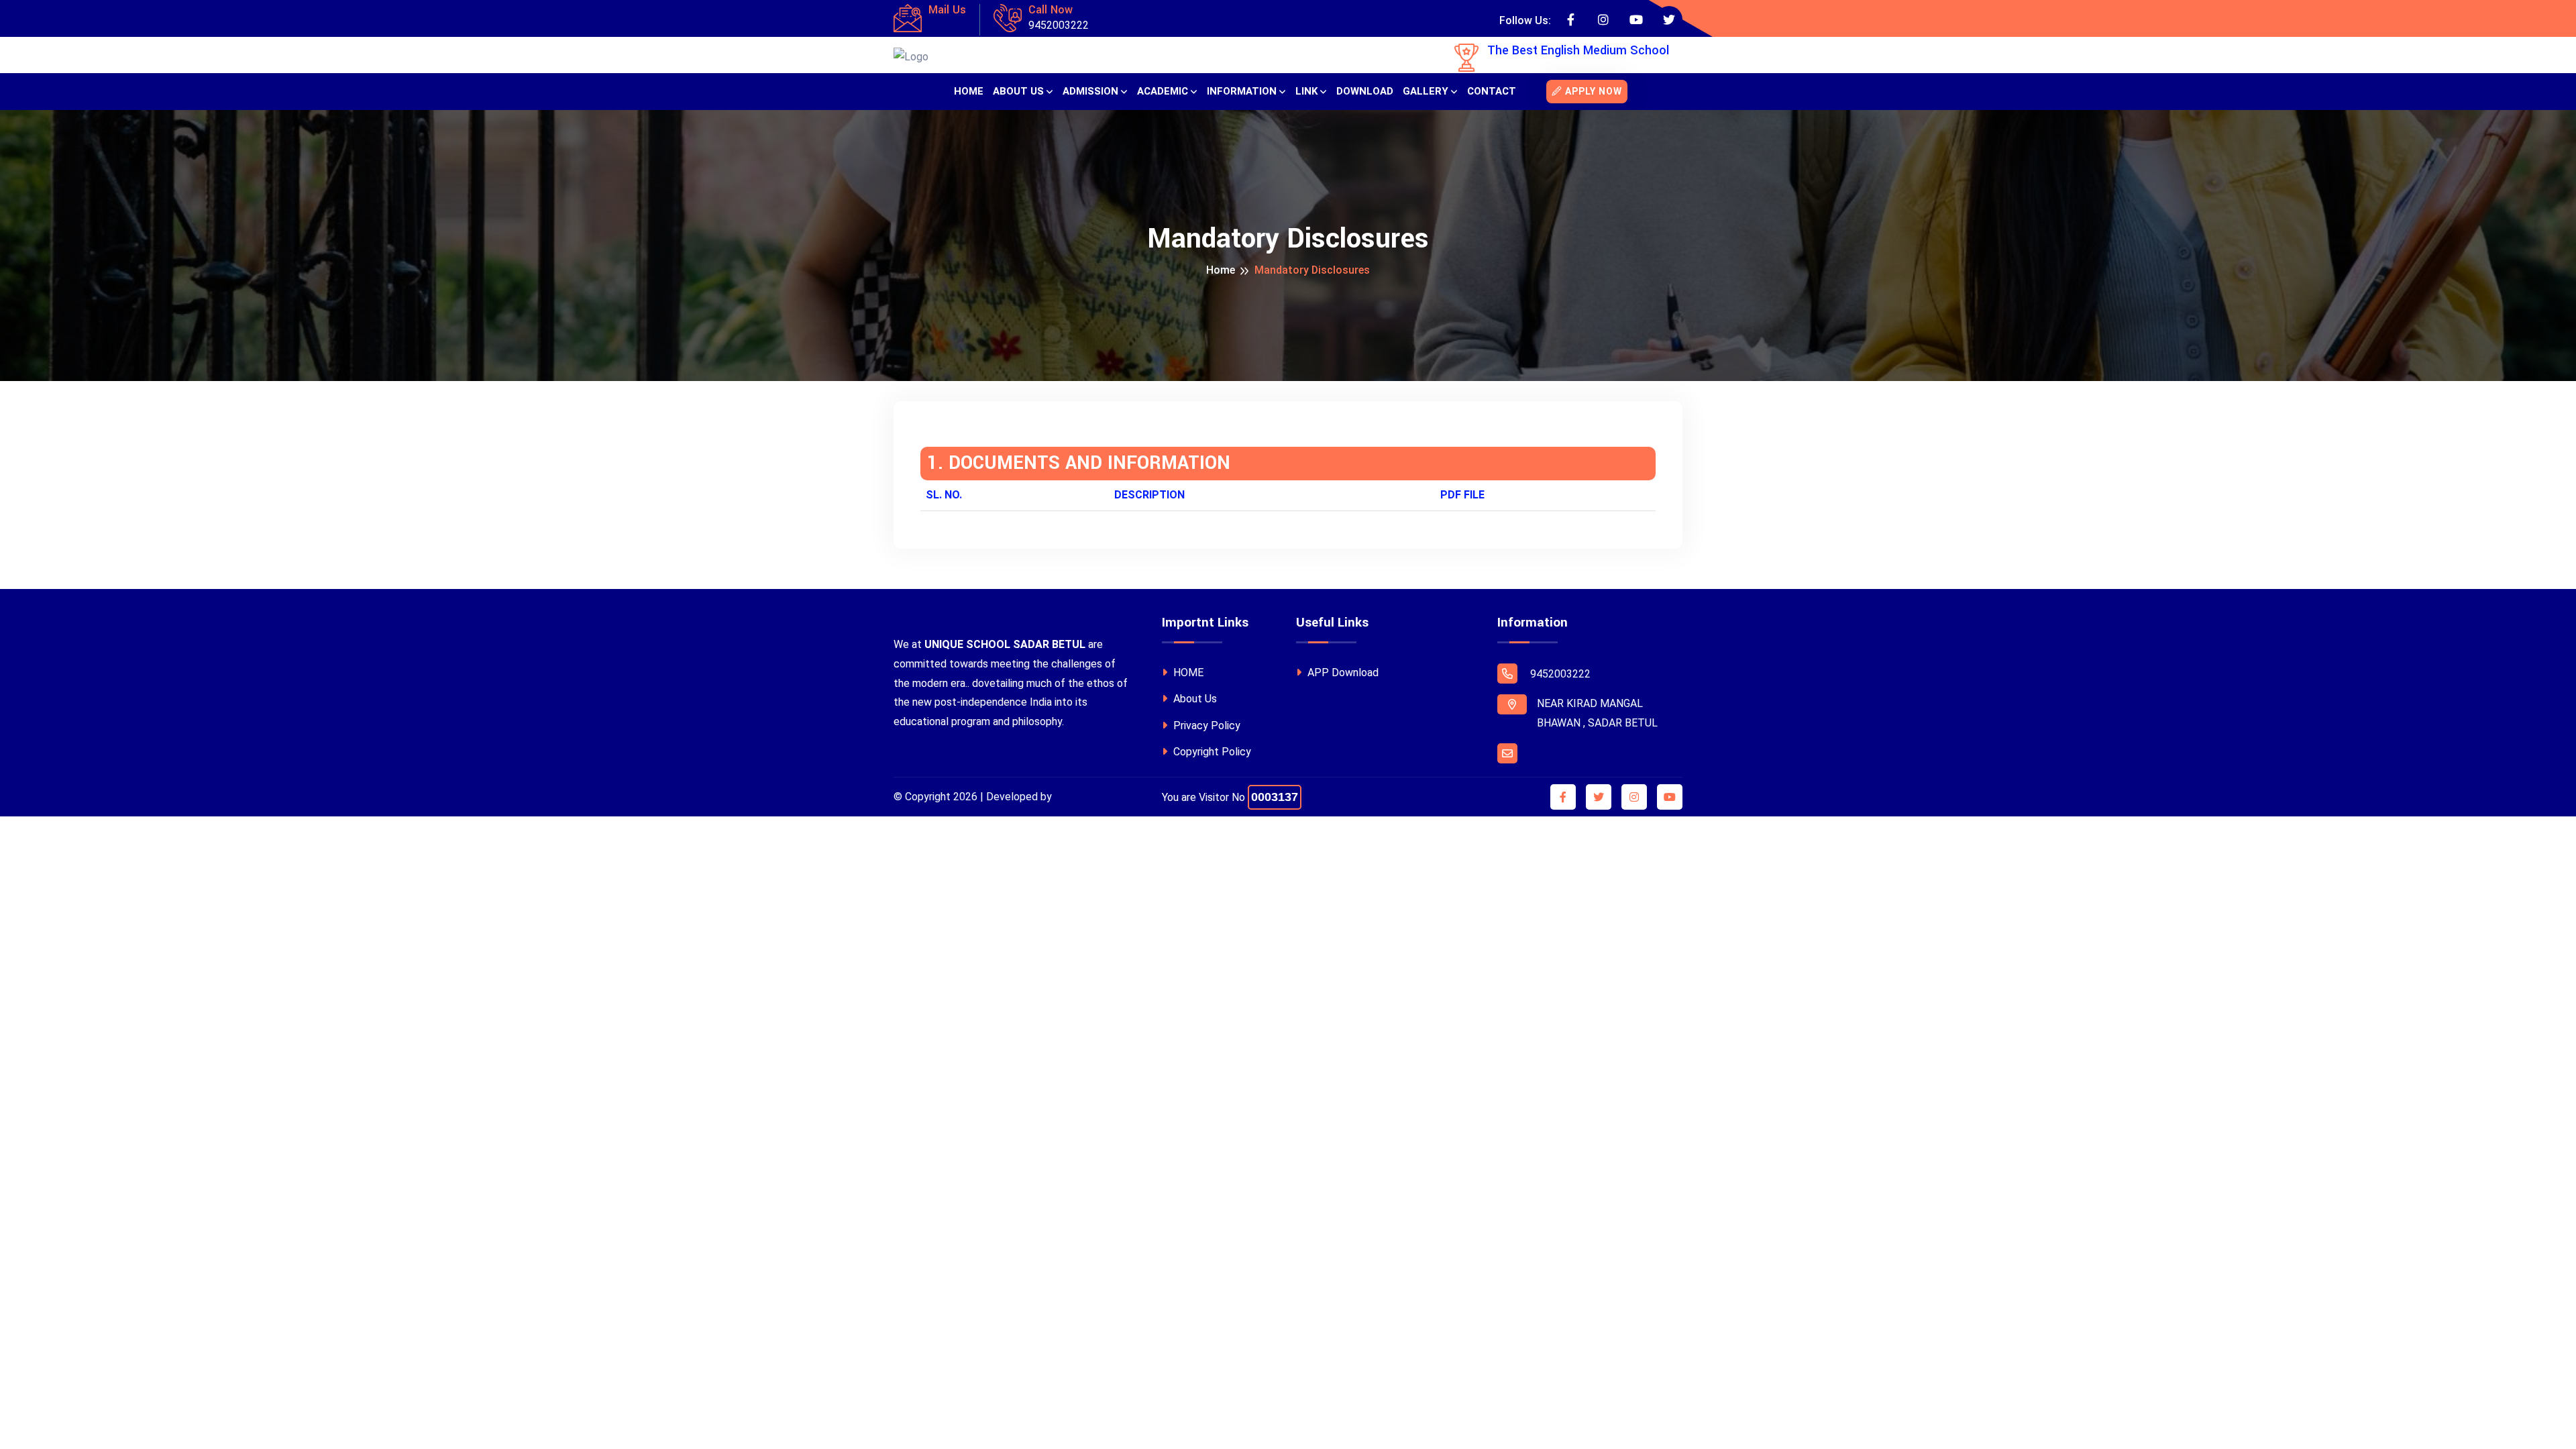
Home (969, 91)
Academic (1163, 91)
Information (1242, 91)
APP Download (1342, 673)
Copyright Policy (1211, 752)
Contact (1492, 91)
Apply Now (1594, 91)
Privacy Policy (1205, 726)
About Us (1018, 91)
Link (1306, 91)
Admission (1090, 91)
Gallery (1426, 91)
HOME (1187, 673)
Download (1365, 91)
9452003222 (1059, 25)
